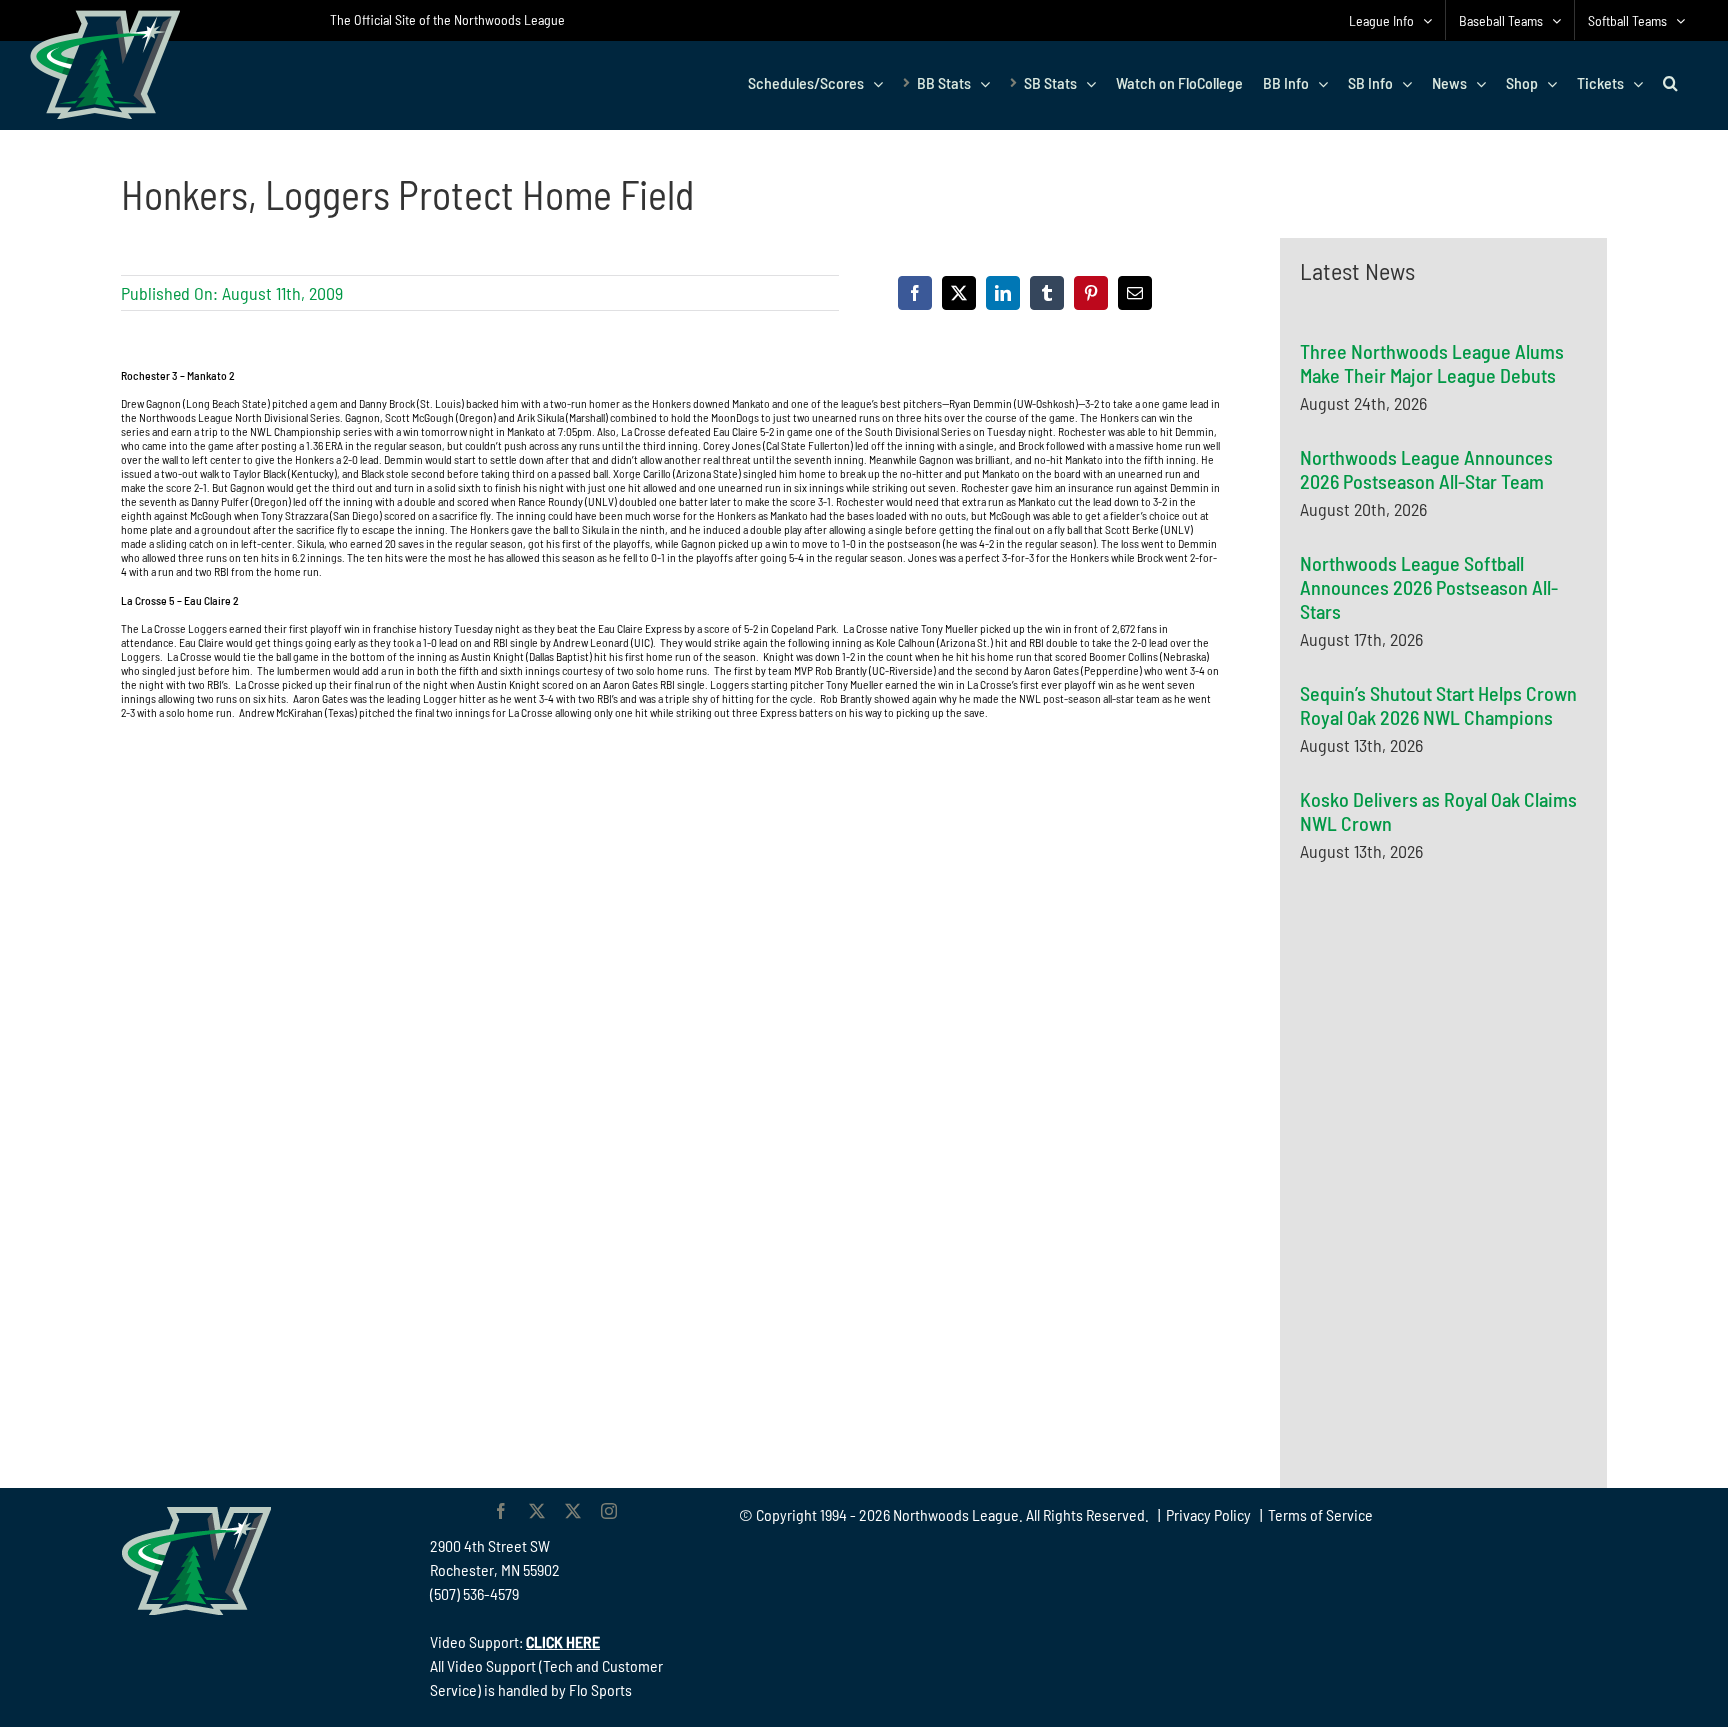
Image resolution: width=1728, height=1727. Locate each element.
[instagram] (609, 1511)
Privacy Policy (1208, 1514)
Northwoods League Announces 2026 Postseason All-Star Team (1426, 469)
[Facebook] (915, 293)
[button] (1670, 83)
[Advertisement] (1450, 1073)
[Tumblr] (1047, 293)
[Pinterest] (1091, 293)
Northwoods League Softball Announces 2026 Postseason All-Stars (1429, 587)
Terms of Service (1320, 1514)
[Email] (1135, 293)
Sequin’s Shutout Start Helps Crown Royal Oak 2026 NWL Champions (1438, 705)
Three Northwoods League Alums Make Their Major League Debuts (1432, 363)
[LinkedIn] (1003, 293)
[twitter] (537, 1511)
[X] (959, 293)
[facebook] (501, 1511)
